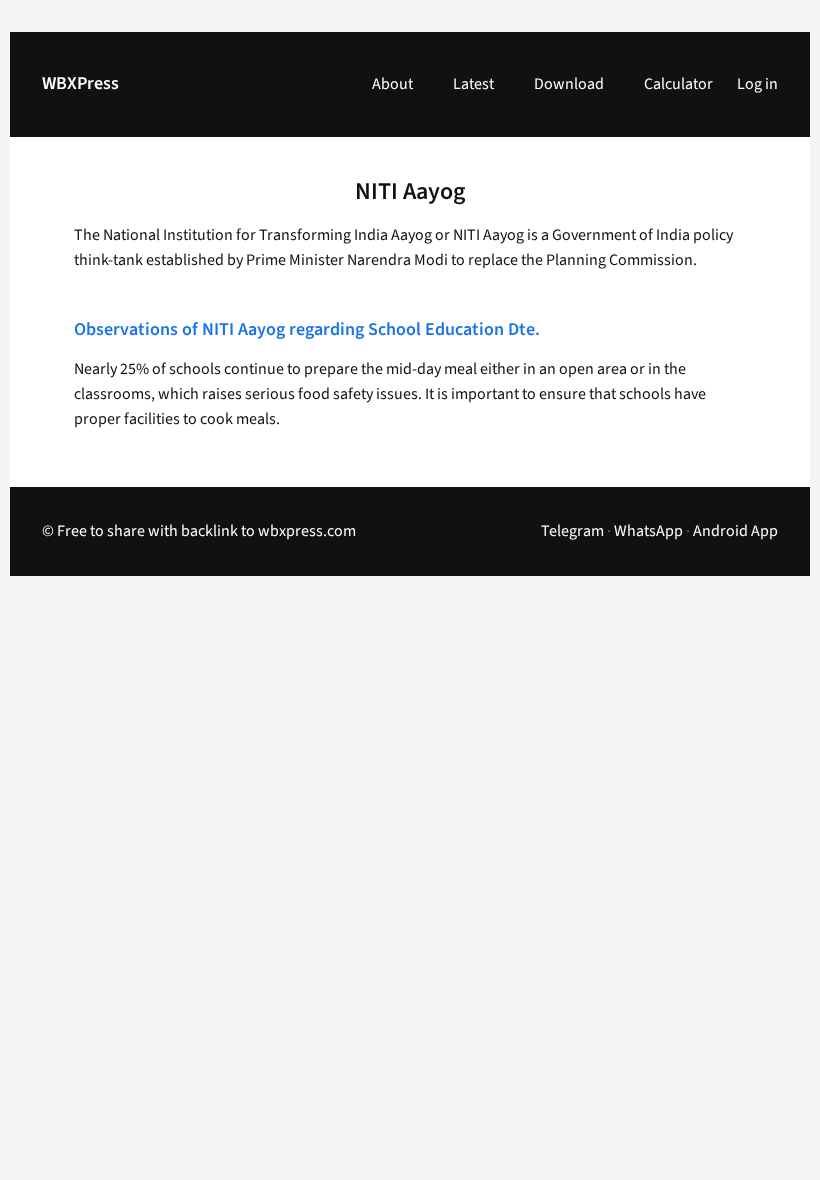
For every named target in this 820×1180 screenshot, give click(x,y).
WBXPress (80, 83)
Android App (735, 531)
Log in (757, 84)
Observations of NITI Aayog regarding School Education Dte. (307, 330)
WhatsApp (648, 531)
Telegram (572, 531)
